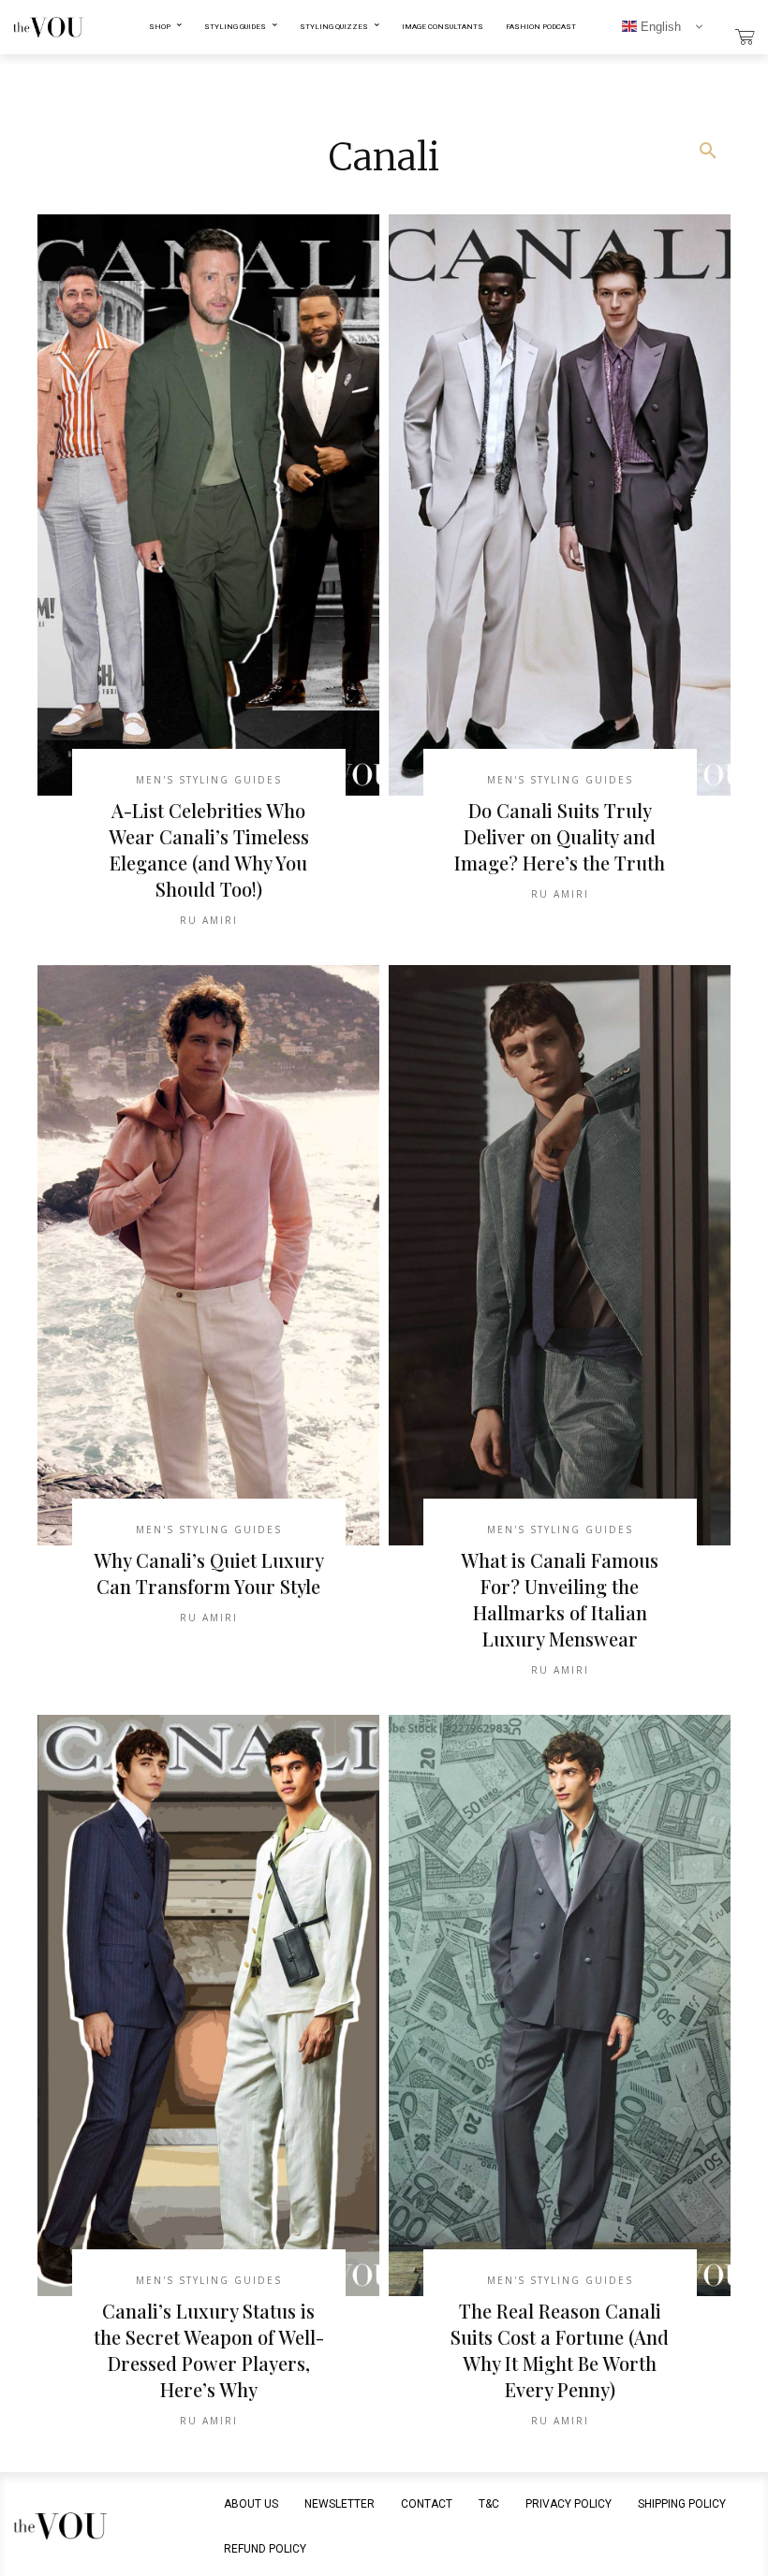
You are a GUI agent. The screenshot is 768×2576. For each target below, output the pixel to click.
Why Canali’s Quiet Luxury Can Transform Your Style (209, 1573)
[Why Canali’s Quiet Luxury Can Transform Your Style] (208, 1256)
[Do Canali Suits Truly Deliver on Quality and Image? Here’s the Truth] (560, 505)
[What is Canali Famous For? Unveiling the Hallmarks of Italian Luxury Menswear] (560, 1256)
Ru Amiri (209, 920)
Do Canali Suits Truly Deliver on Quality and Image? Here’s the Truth (560, 836)
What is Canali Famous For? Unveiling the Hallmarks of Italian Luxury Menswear (560, 1599)
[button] (708, 152)
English (659, 27)
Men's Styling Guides (209, 780)
